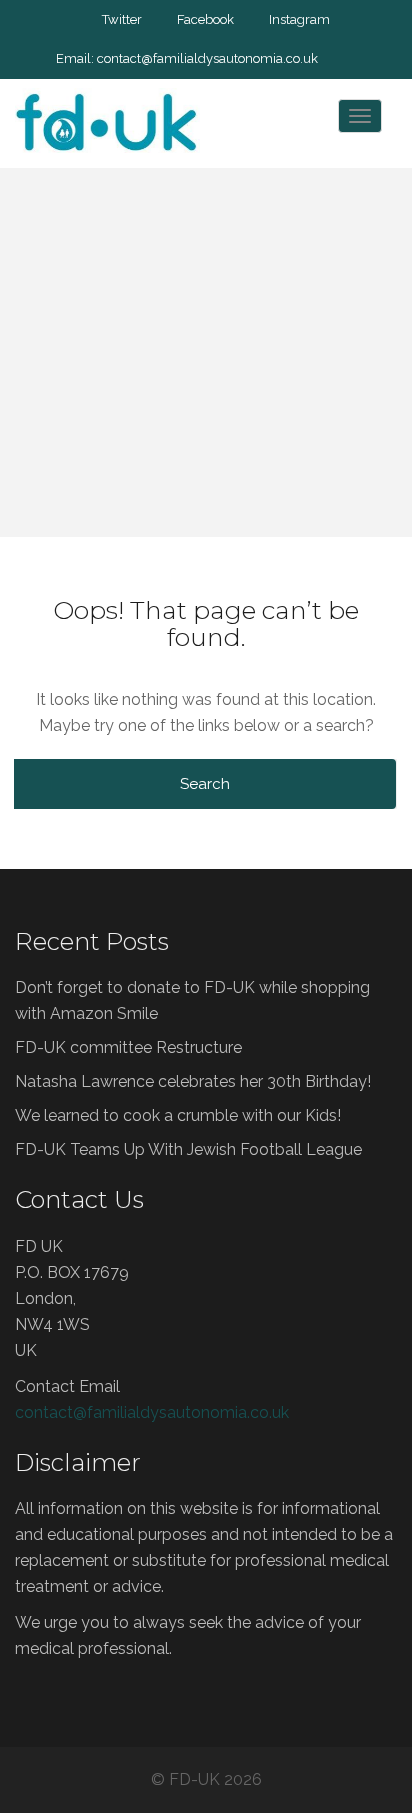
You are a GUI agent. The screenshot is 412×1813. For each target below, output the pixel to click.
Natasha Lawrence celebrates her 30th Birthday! (193, 1081)
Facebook (205, 19)
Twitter (122, 19)
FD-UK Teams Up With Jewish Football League (188, 1149)
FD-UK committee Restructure (128, 1047)
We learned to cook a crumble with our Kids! (178, 1115)
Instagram (299, 19)
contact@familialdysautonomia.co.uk (207, 58)
